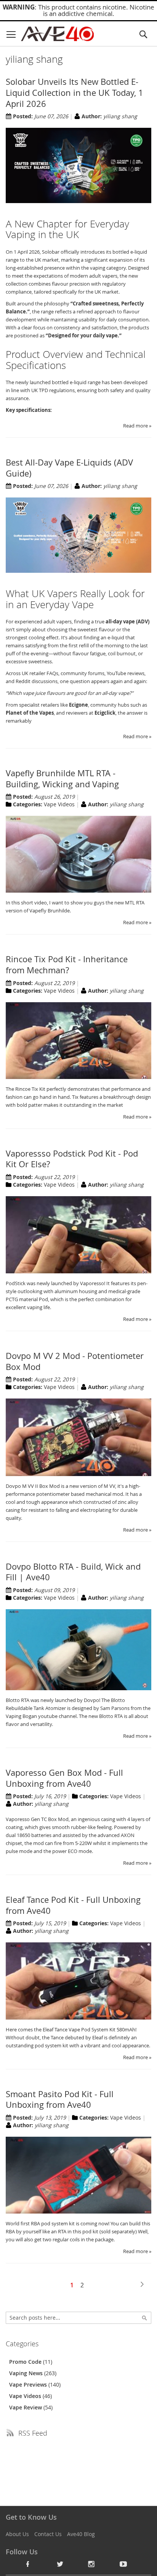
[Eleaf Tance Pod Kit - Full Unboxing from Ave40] (78, 2018)
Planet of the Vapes (30, 713)
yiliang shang (120, 116)
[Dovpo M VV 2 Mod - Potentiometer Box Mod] (78, 1474)
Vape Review (26, 2407)
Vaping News (27, 2373)
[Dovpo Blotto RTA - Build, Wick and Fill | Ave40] (78, 1688)
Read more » (137, 426)
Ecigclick (105, 713)
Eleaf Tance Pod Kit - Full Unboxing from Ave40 (73, 1905)
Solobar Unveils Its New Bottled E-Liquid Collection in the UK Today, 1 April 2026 (74, 92)
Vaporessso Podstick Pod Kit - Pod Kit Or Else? (72, 1159)
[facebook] (28, 2564)
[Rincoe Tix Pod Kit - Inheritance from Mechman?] (78, 1077)
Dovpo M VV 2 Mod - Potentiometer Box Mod (75, 1361)
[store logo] (57, 34)
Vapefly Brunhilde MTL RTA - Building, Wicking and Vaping (62, 779)
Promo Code (26, 2362)
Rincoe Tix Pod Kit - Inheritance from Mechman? (67, 965)
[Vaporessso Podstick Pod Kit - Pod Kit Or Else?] (78, 1271)
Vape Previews (29, 2385)
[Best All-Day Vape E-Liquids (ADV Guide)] (78, 571)
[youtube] (123, 2564)
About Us (17, 2534)
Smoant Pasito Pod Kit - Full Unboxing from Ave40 (60, 2099)
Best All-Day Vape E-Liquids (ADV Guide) (69, 468)
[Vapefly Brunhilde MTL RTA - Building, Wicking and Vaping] (78, 891)
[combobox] (78, 2318)
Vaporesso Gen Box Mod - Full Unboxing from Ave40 (64, 1778)
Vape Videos (59, 804)
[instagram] (91, 2564)
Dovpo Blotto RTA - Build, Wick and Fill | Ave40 (73, 1572)
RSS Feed (33, 2433)
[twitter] (60, 2564)
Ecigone (78, 705)
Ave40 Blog (81, 2534)
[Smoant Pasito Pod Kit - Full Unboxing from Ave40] (78, 2212)
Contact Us (48, 2534)
